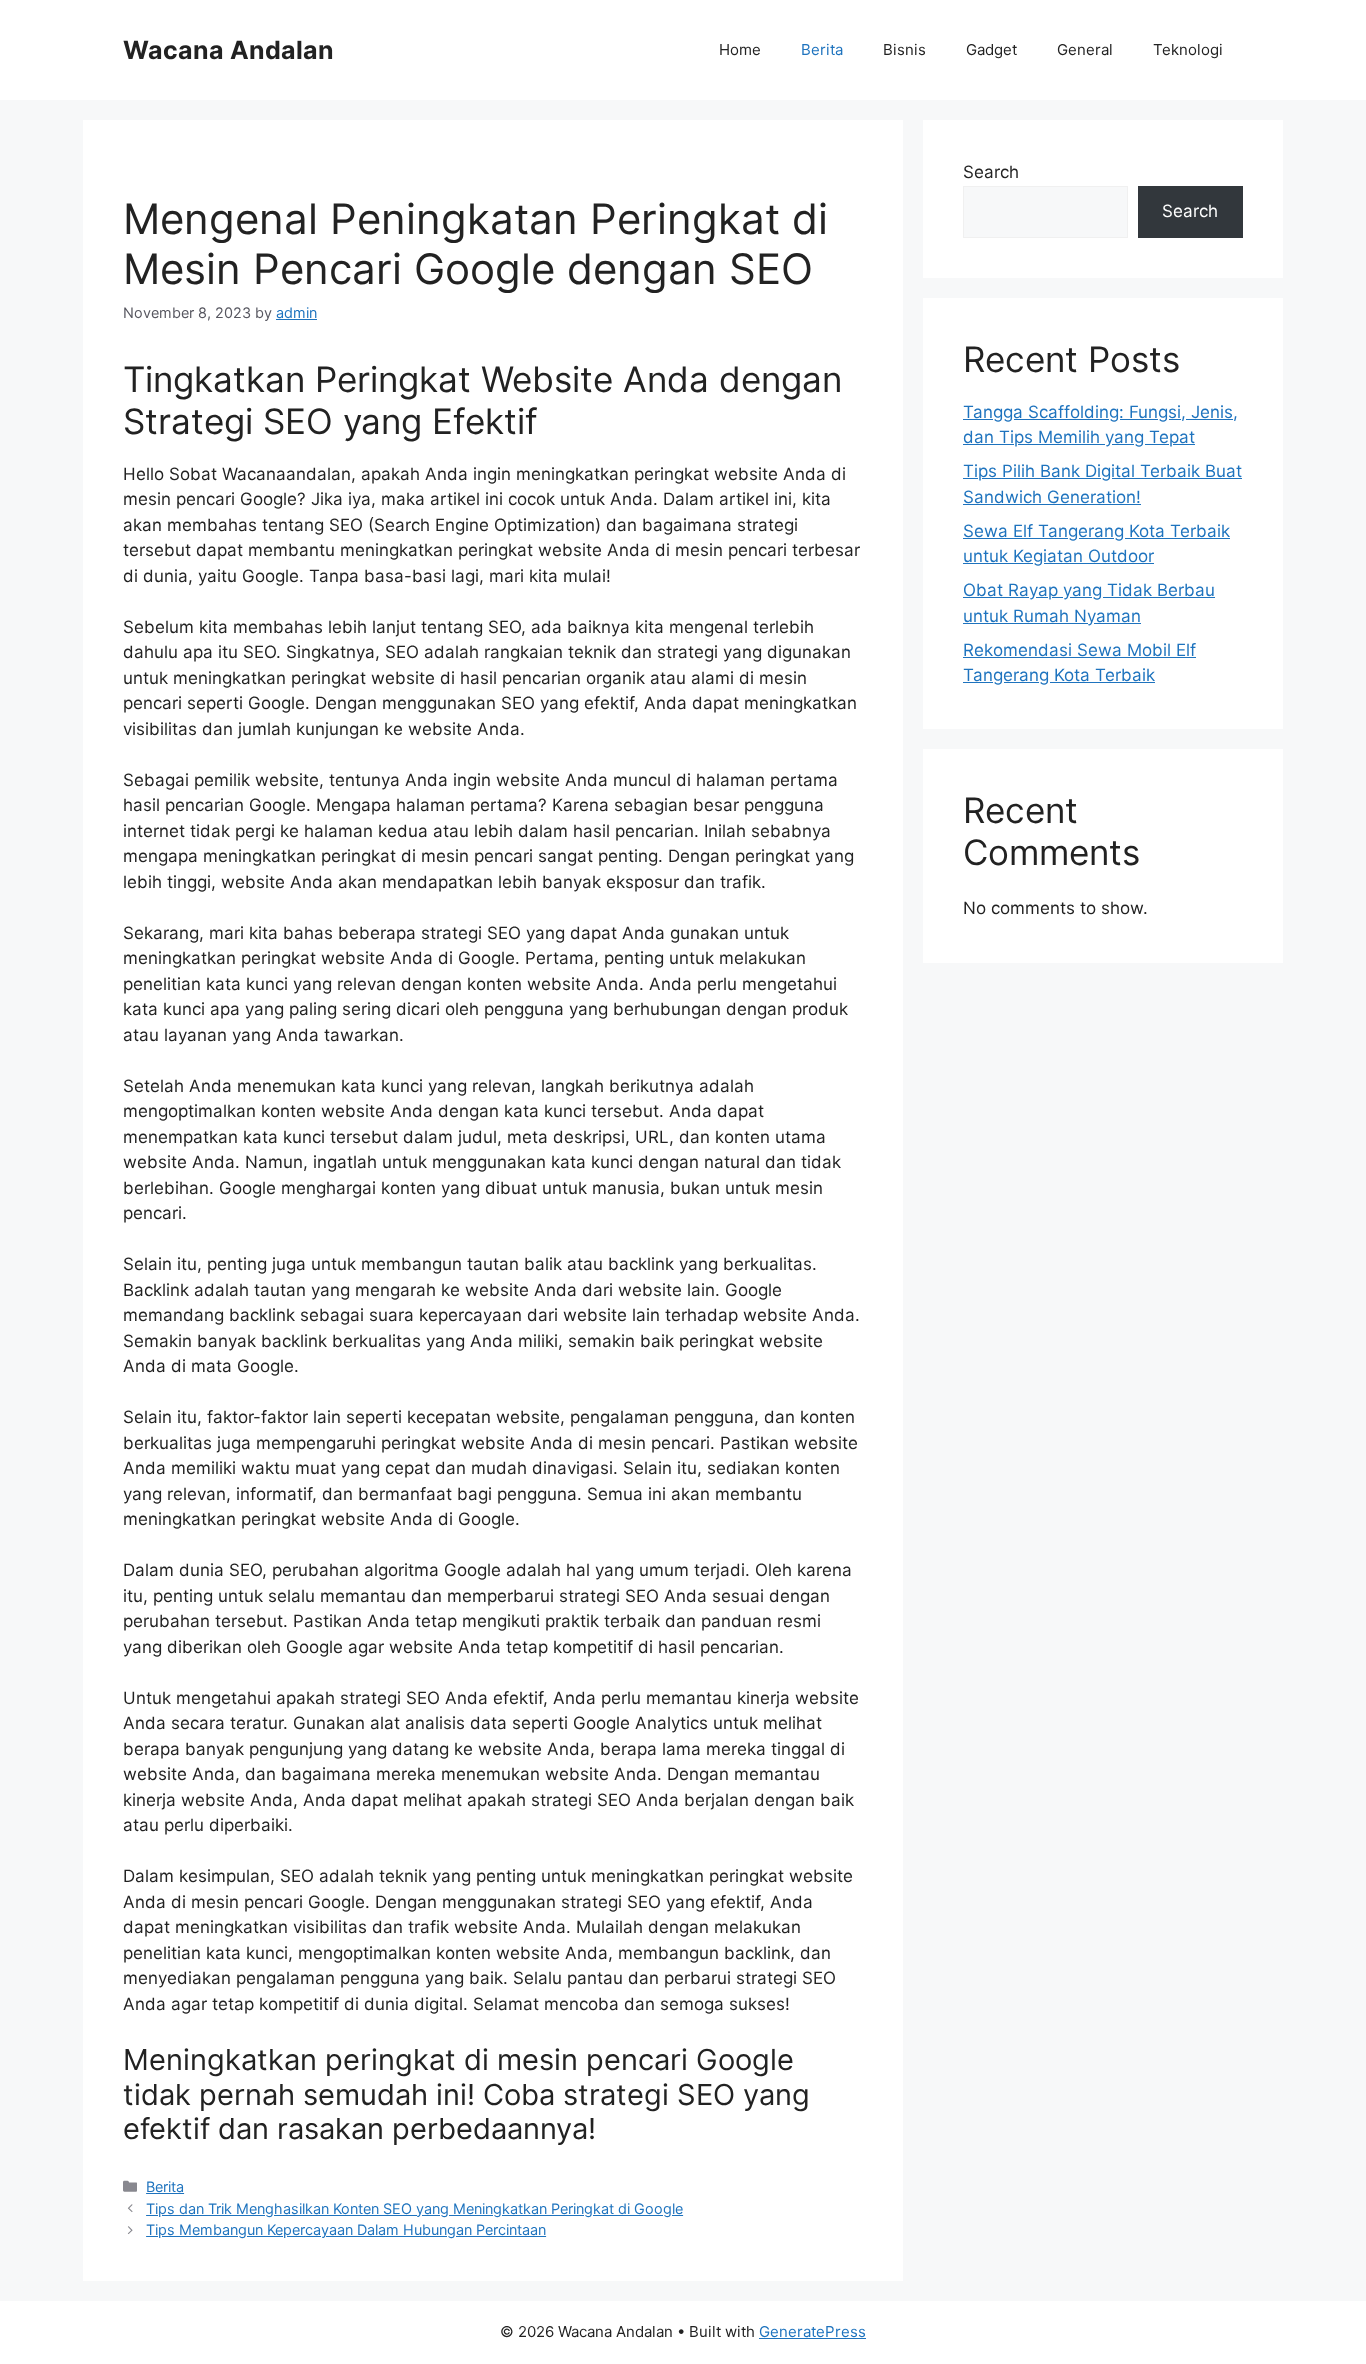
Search (991, 172)
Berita (822, 49)
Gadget (991, 49)
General (1085, 49)
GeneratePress (812, 2331)
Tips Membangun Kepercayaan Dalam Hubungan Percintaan (346, 2229)
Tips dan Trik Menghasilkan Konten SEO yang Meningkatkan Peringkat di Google (414, 2208)
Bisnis (904, 49)
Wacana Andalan (228, 50)
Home (740, 49)
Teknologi (1188, 49)
